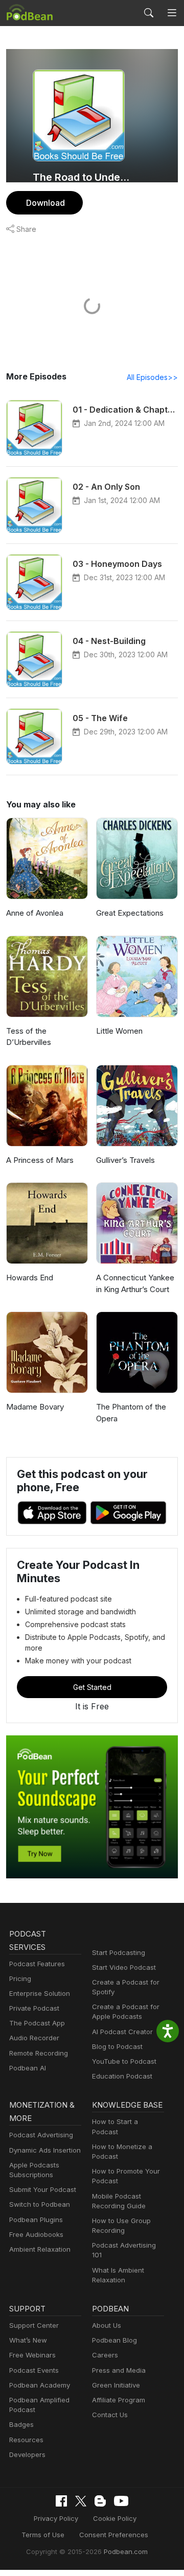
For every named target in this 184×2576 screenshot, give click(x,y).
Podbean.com (126, 2551)
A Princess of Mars (40, 1160)
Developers (27, 2454)
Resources (26, 2440)
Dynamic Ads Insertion (45, 2150)
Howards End (30, 1278)
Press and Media (119, 2370)
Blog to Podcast (117, 2046)
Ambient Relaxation (40, 2249)
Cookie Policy (115, 2518)
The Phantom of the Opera (131, 1413)
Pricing (20, 1978)
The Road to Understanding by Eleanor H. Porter (83, 177)
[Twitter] (81, 2501)
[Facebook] (61, 2501)
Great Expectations (130, 913)
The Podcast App (37, 2023)
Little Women (119, 1031)
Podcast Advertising (41, 2135)
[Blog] (100, 2501)
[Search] (149, 13)
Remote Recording (39, 2053)
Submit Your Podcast (43, 2189)
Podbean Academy (40, 2385)
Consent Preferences (114, 2535)
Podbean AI (28, 2068)
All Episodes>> (152, 377)
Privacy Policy (56, 2518)
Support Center (34, 2325)
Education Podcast (122, 2076)
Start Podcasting (119, 1952)
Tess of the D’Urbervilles (29, 1037)
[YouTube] (121, 2501)
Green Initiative (116, 2385)
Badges (21, 2424)
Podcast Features (37, 1964)
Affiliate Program (119, 2400)
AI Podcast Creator (122, 2032)
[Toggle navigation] (172, 13)
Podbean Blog (114, 2340)
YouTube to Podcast (124, 2061)
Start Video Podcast (124, 1967)
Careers (105, 2355)
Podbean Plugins (36, 2220)
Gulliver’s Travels (125, 1160)
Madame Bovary (35, 1407)
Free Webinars (32, 2355)
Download (45, 203)
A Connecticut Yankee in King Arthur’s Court (135, 1283)
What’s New (28, 2340)
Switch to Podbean (40, 2204)
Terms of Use (43, 2535)
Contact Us (110, 2415)
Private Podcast (34, 2008)
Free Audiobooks (36, 2234)
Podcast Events (34, 2370)
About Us (107, 2325)
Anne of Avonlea (35, 913)
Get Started (92, 1687)
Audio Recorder (34, 2038)
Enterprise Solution (40, 1993)
